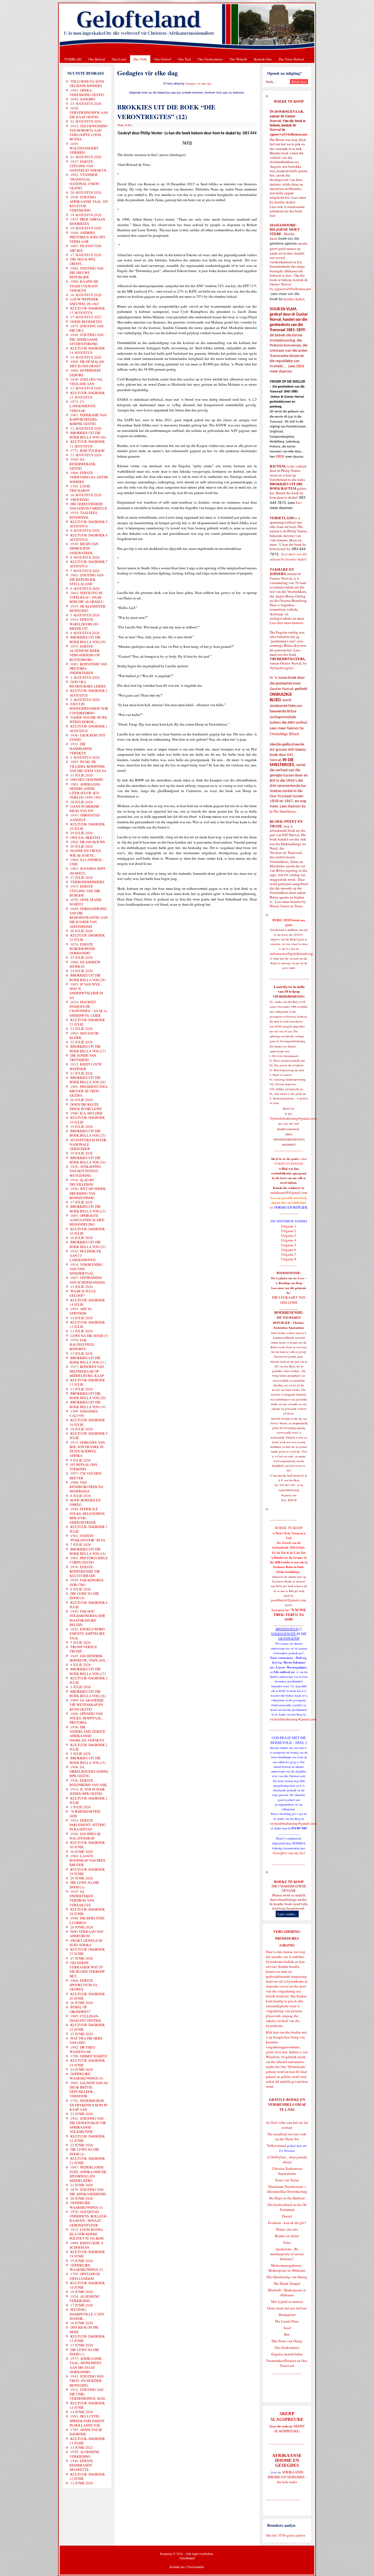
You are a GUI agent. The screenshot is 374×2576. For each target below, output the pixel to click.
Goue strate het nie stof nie (287, 2308)
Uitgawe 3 (289, 1235)
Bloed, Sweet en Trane (286, 906)
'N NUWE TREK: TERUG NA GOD (290, 1615)
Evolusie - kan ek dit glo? (287, 2223)
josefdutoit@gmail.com (288, 1600)
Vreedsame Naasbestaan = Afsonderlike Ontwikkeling (287, 2189)
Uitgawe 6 (289, 1250)
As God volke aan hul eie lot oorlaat (287, 2125)
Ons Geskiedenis (210, 59)
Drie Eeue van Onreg (287, 2341)
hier (273, 215)
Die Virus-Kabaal (291, 59)
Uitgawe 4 (289, 1240)
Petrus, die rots (287, 2229)
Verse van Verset (287, 2180)
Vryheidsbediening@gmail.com (293, 1118)
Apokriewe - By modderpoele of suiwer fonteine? (287, 2254)
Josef (287, 2328)
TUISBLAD (73, 59)
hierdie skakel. (285, 202)
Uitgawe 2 (289, 1231)
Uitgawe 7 (289, 1254)
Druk (120, 125)
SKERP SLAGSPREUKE (290, 2428)
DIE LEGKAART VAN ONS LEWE (289, 1300)
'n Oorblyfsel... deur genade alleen (287, 2159)
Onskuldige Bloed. (285, 734)
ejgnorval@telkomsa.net (288, 134)
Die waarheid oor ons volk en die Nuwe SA (287, 2136)
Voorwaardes (196, 2567)
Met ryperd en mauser (287, 2301)
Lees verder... (287, 1914)
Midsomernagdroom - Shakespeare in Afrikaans (287, 2268)
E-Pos (129, 125)
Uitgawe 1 (289, 1226)
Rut (287, 2334)
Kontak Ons (263, 59)
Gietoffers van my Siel (289, 1853)
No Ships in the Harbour (287, 2198)
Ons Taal (184, 59)
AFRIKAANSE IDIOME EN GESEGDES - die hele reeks (287, 2477)
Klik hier (272, 2032)
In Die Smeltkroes (283, 811)
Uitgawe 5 (289, 1245)
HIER (300, 366)
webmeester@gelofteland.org (291, 954)
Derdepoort (287, 2315)
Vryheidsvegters (282, 668)
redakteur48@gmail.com (289, 1192)
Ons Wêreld (238, 59)
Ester (287, 2242)
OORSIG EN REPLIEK (291, 1207)
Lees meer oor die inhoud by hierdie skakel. (288, 557)
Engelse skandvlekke (287, 2354)
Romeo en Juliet (287, 2236)
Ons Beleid (97, 59)
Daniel (287, 2216)
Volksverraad (276, 2145)
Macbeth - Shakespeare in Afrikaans (287, 2292)
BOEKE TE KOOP (289, 1882)
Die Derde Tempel (287, 2283)
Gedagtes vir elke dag (198, 83)
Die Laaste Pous (287, 2321)
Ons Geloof (162, 59)
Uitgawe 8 (289, 1259)
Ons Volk (140, 59)
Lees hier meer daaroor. (287, 623)
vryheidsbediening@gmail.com (293, 1719)
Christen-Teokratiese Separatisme (287, 2171)
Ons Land (119, 59)
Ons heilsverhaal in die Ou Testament (287, 2207)
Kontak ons (177, 2567)
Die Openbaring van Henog (287, 2277)
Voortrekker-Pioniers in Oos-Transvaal (287, 2363)
